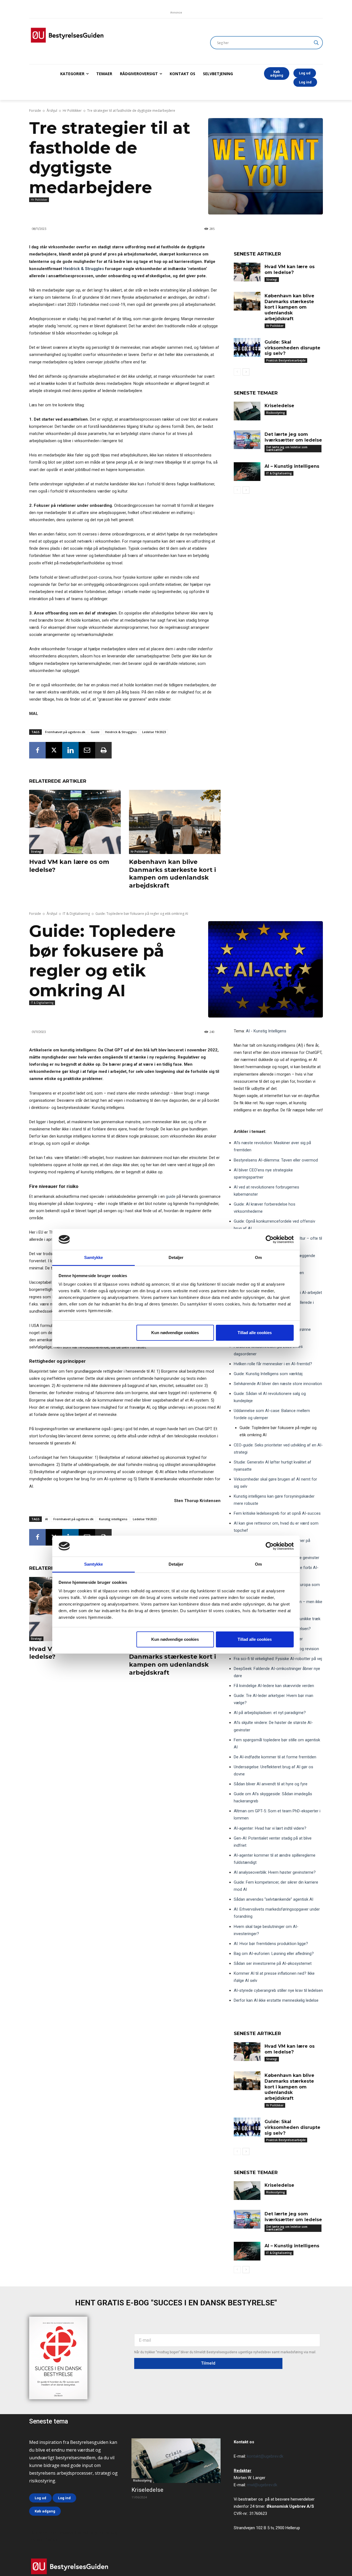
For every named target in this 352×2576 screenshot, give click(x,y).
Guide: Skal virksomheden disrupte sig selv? (292, 348)
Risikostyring (276, 413)
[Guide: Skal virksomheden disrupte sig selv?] (247, 347)
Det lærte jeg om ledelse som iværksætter (287, 448)
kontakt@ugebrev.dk (265, 2456)
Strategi (36, 852)
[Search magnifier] (316, 43)
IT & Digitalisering (279, 473)
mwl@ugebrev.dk (262, 2485)
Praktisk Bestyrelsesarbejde (286, 360)
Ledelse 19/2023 (154, 732)
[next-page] (246, 372)
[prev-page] (237, 372)
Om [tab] (258, 1257)
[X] (54, 750)
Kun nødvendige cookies (175, 1333)
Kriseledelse (279, 406)
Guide (95, 732)
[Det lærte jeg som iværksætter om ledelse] (247, 440)
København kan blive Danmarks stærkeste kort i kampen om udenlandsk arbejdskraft (172, 874)
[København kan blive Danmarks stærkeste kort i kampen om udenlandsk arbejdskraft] (175, 822)
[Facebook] (37, 750)
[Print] (103, 750)
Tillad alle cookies (255, 1333)
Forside (35, 111)
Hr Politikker (72, 111)
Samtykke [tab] (94, 1257)
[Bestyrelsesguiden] (113, 35)
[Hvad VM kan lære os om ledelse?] (75, 822)
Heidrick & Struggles (84, 269)
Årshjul (52, 111)
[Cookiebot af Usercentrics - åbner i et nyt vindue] (270, 1239)
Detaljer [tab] (176, 1257)
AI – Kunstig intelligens (292, 466)
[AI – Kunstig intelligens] (247, 472)
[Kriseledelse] (247, 411)
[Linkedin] (70, 750)
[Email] (87, 750)
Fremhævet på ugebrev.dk (65, 732)
